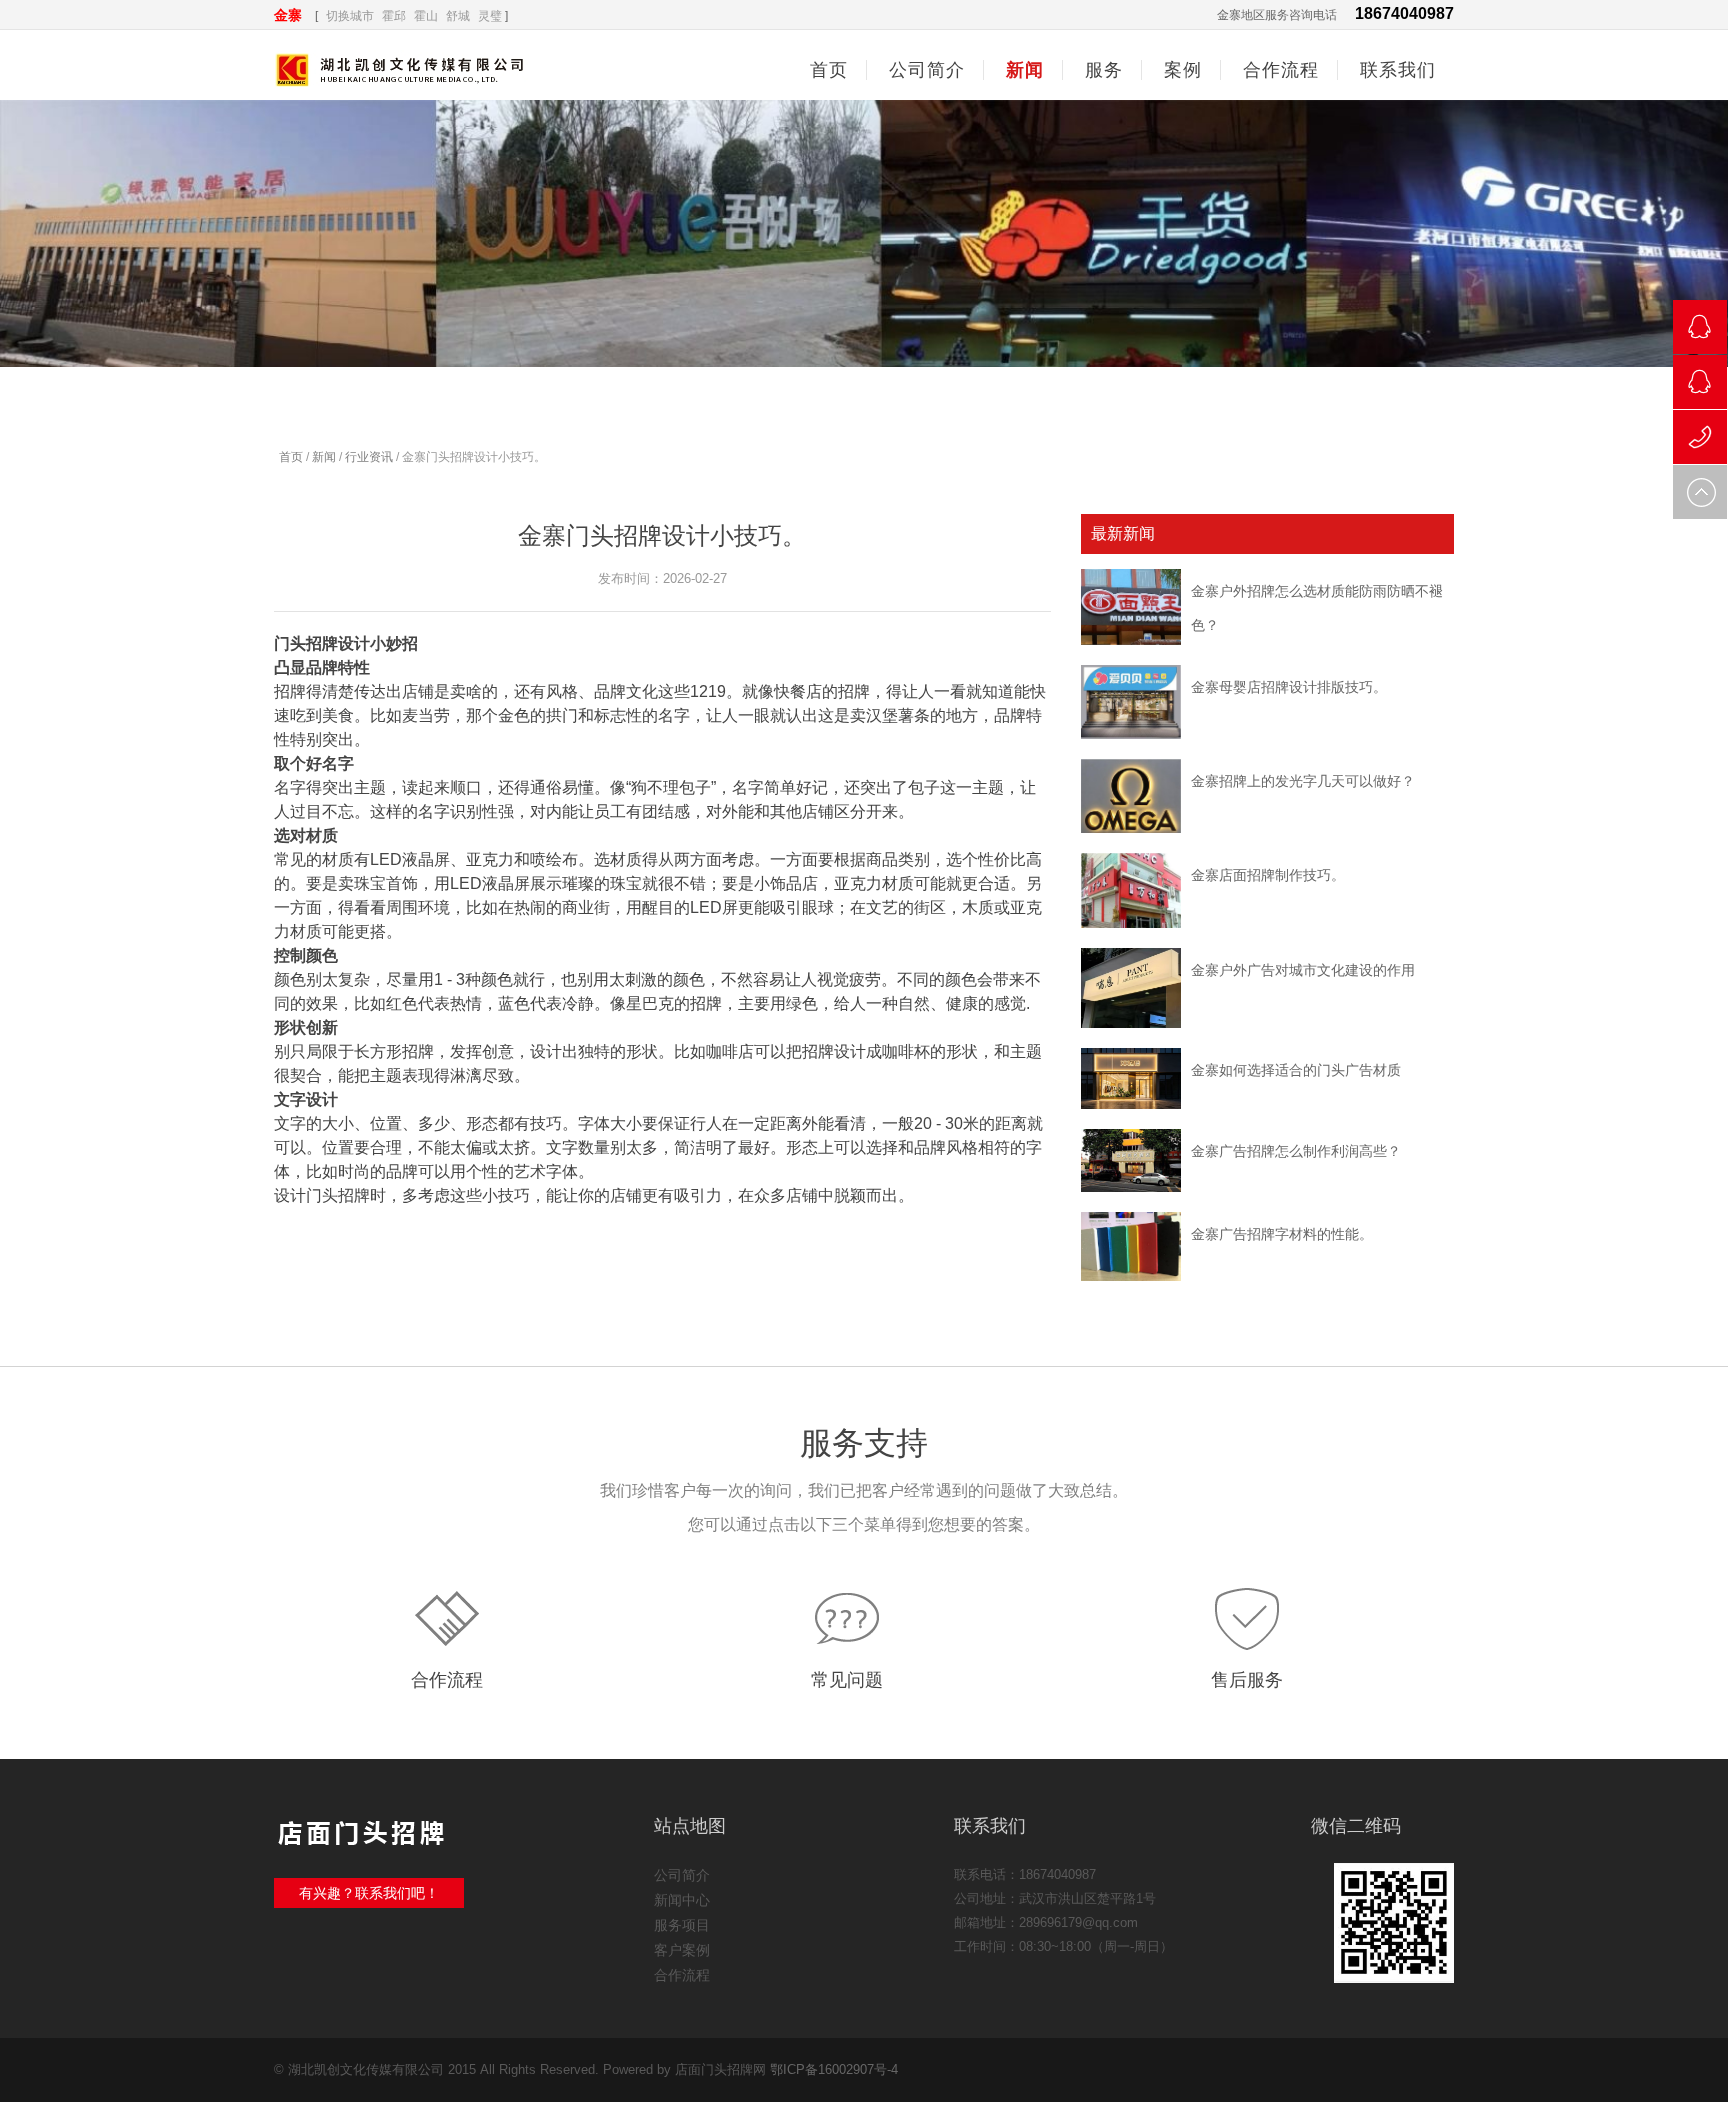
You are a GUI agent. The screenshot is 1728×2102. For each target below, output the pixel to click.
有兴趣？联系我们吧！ (369, 1893)
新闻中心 (682, 1900)
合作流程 (447, 1680)
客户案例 (682, 1950)
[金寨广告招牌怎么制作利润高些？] (1131, 1160)
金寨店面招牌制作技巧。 (1268, 875)
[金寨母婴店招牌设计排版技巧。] (1131, 702)
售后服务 (1247, 1680)
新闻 (324, 457)
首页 (829, 70)
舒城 (458, 16)
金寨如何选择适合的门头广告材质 (1296, 1070)
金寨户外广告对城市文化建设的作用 (1303, 970)
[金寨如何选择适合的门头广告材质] (1131, 1078)
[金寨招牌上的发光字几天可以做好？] (1131, 796)
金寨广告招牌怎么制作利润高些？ (1296, 1151)
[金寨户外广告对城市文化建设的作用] (1131, 988)
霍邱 (394, 16)
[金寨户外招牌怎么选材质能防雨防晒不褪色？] (1131, 607)
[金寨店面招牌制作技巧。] (1131, 890)
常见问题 (847, 1680)
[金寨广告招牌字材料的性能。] (1131, 1246)
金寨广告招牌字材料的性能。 (1282, 1234)
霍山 (426, 16)
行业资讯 (369, 457)
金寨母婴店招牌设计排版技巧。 (1289, 687)
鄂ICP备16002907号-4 (834, 2069)
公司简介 (682, 1875)
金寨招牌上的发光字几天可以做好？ (1303, 781)
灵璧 (490, 16)
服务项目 (682, 1925)
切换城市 (350, 16)
